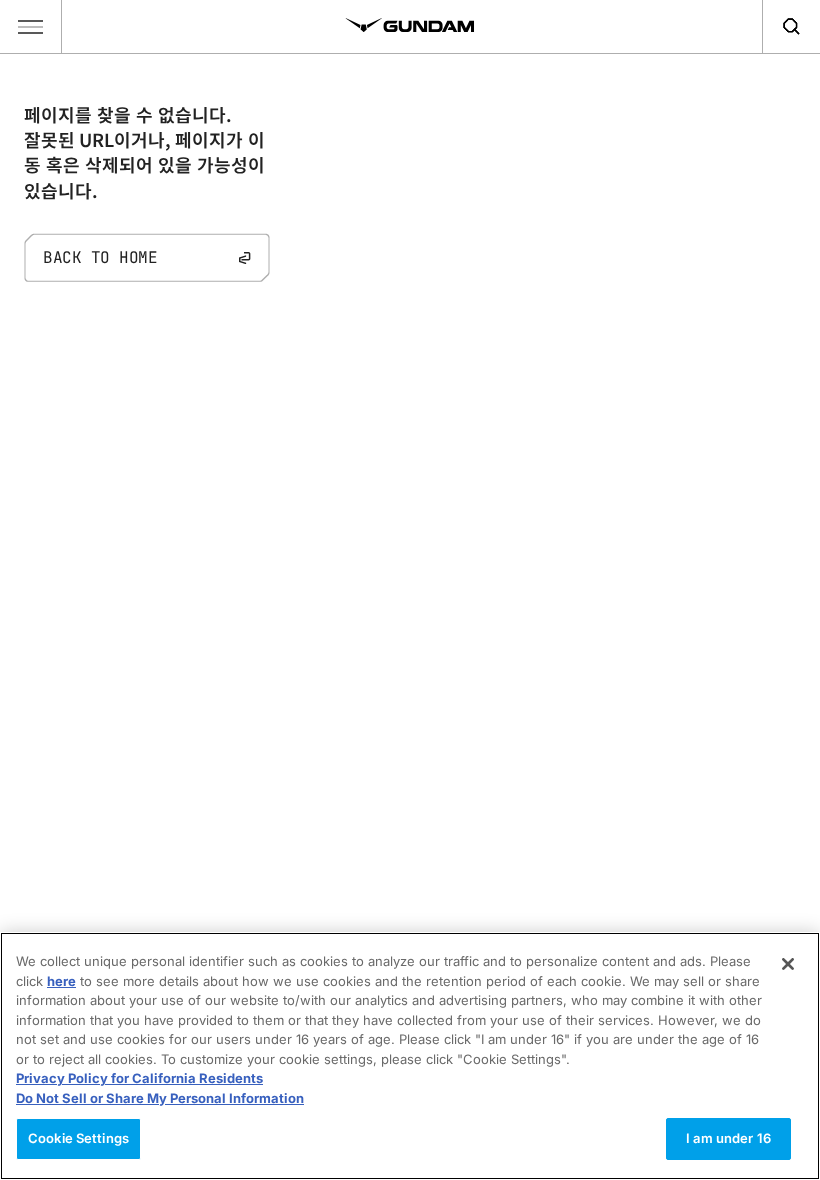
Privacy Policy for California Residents (139, 1078)
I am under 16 (728, 1138)
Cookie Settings (78, 1138)
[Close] (788, 964)
